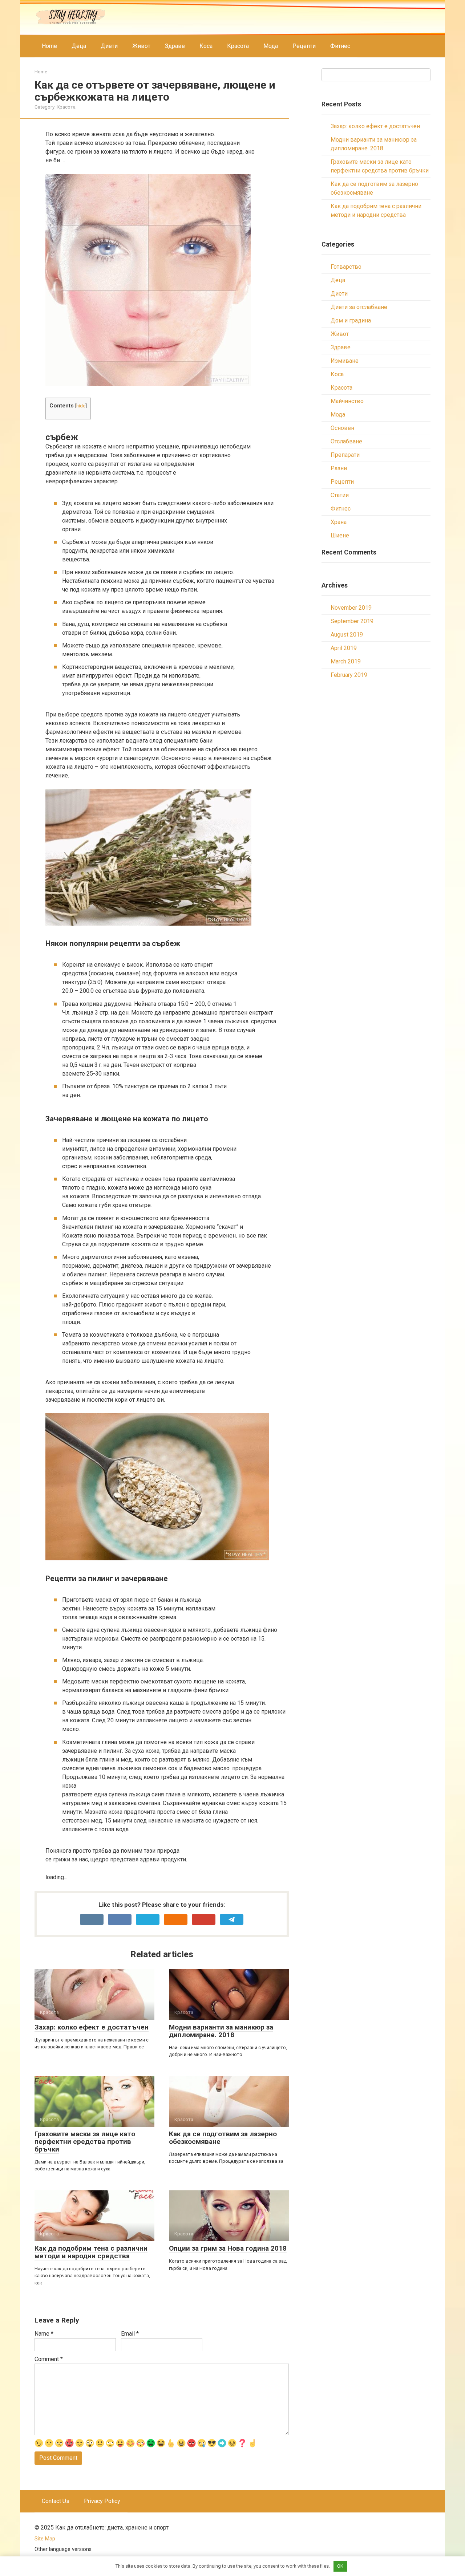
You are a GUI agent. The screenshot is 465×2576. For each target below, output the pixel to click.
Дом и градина (351, 320)
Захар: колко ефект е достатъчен (375, 126)
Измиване (345, 361)
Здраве (175, 46)
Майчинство (347, 401)
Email (130, 2334)
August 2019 (347, 635)
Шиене (340, 535)
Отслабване (346, 441)
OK (340, 2566)
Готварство (346, 267)
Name (44, 2334)
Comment (49, 2359)
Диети (109, 46)
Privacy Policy (102, 2501)
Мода (271, 46)
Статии (340, 495)
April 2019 (344, 648)
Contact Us (56, 2501)
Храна (339, 522)
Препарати (345, 455)
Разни (339, 468)
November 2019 (351, 608)
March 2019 (346, 661)
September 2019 (352, 621)
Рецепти (304, 46)
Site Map (45, 2539)
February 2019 (349, 675)
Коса (206, 46)
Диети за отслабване (359, 307)
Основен (342, 428)
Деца (79, 46)
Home (49, 46)
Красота (238, 46)
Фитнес (340, 46)
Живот (141, 46)
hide (81, 406)
